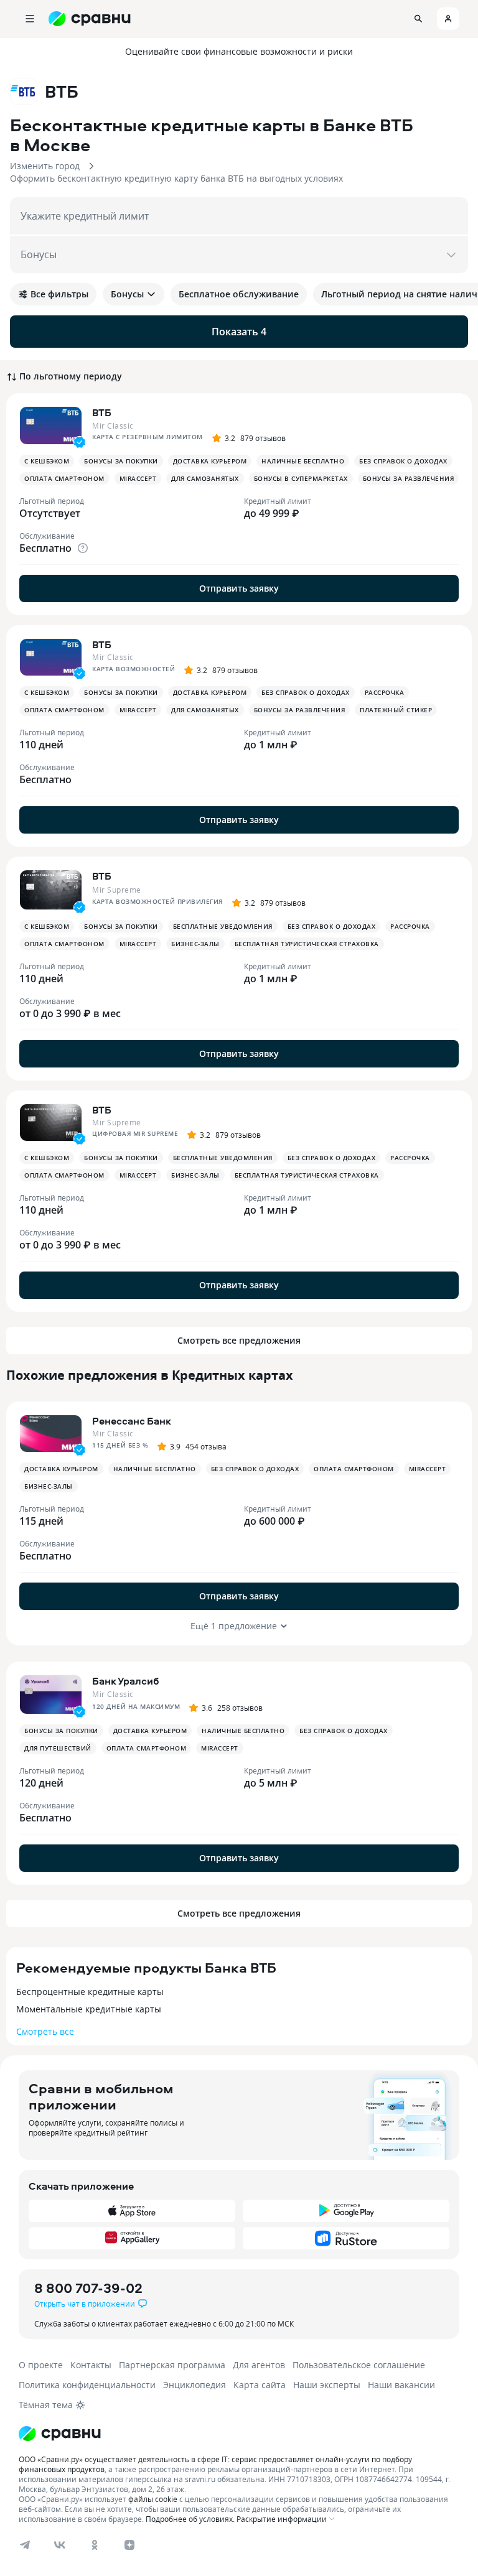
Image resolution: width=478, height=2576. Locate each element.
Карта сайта (260, 2385)
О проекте (41, 2365)
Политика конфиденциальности (87, 2385)
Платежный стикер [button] (396, 710)
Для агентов (259, 2365)
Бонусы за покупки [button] (121, 461)
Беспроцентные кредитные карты (90, 1992)
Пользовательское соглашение (359, 2365)
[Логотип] (60, 2434)
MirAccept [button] (138, 478)
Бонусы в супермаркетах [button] (301, 478)
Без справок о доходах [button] (403, 461)
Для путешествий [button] (58, 1748)
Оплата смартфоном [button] (64, 478)
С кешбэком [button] (47, 461)
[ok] (95, 2545)
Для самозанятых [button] (205, 478)
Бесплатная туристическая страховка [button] (307, 944)
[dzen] (129, 2545)
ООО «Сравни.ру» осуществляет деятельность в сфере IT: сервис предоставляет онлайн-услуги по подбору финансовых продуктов (215, 2464)
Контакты (91, 2365)
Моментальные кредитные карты (89, 2009)
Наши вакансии (401, 2385)
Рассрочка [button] (385, 692)
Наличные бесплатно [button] (303, 461)
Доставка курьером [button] (210, 461)
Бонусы (127, 294)
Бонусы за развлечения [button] (409, 478)
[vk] (60, 2545)
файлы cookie (153, 2499)
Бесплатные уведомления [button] (223, 926)
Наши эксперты (327, 2385)
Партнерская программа (172, 2365)
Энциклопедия (194, 2385)
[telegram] (25, 2545)
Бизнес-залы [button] (195, 944)
